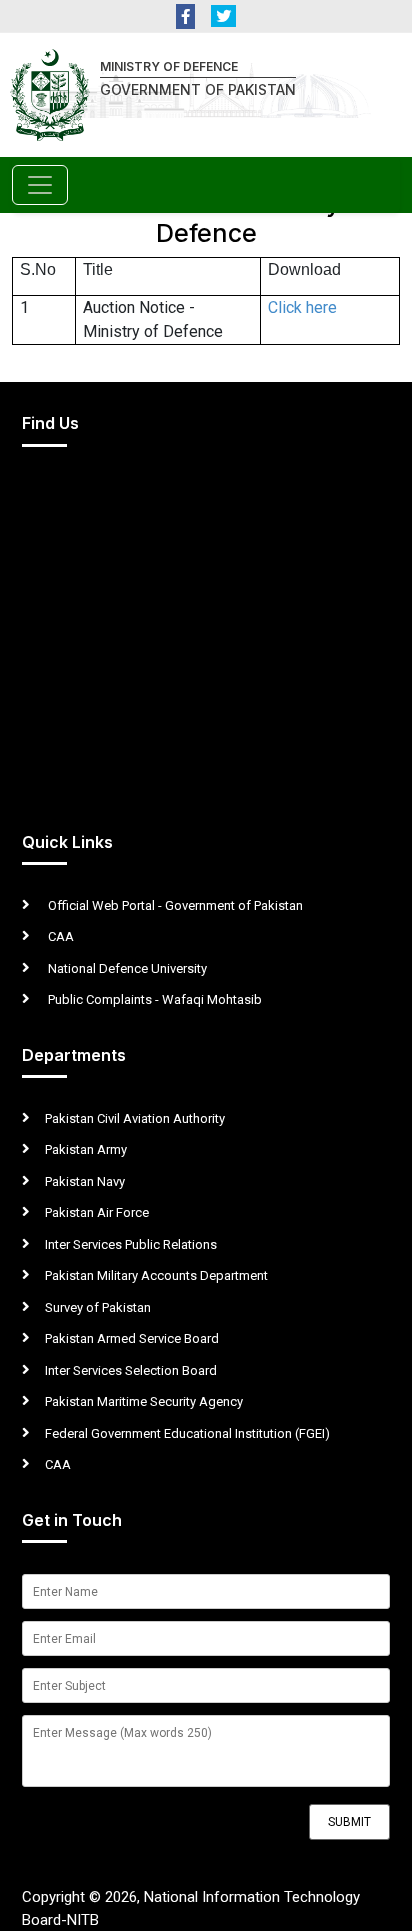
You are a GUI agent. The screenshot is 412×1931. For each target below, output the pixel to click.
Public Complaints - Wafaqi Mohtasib (153, 999)
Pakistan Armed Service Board (132, 1338)
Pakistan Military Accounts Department (156, 1275)
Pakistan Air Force (97, 1212)
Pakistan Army (86, 1149)
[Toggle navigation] (40, 185)
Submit (349, 1822)
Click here (302, 307)
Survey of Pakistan (98, 1307)
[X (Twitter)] (223, 16)
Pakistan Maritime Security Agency (144, 1401)
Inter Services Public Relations (131, 1244)
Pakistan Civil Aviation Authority (135, 1118)
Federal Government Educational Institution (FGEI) (187, 1433)
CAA (59, 936)
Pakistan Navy (85, 1181)
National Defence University (126, 968)
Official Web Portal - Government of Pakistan (174, 905)
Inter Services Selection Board (131, 1370)
